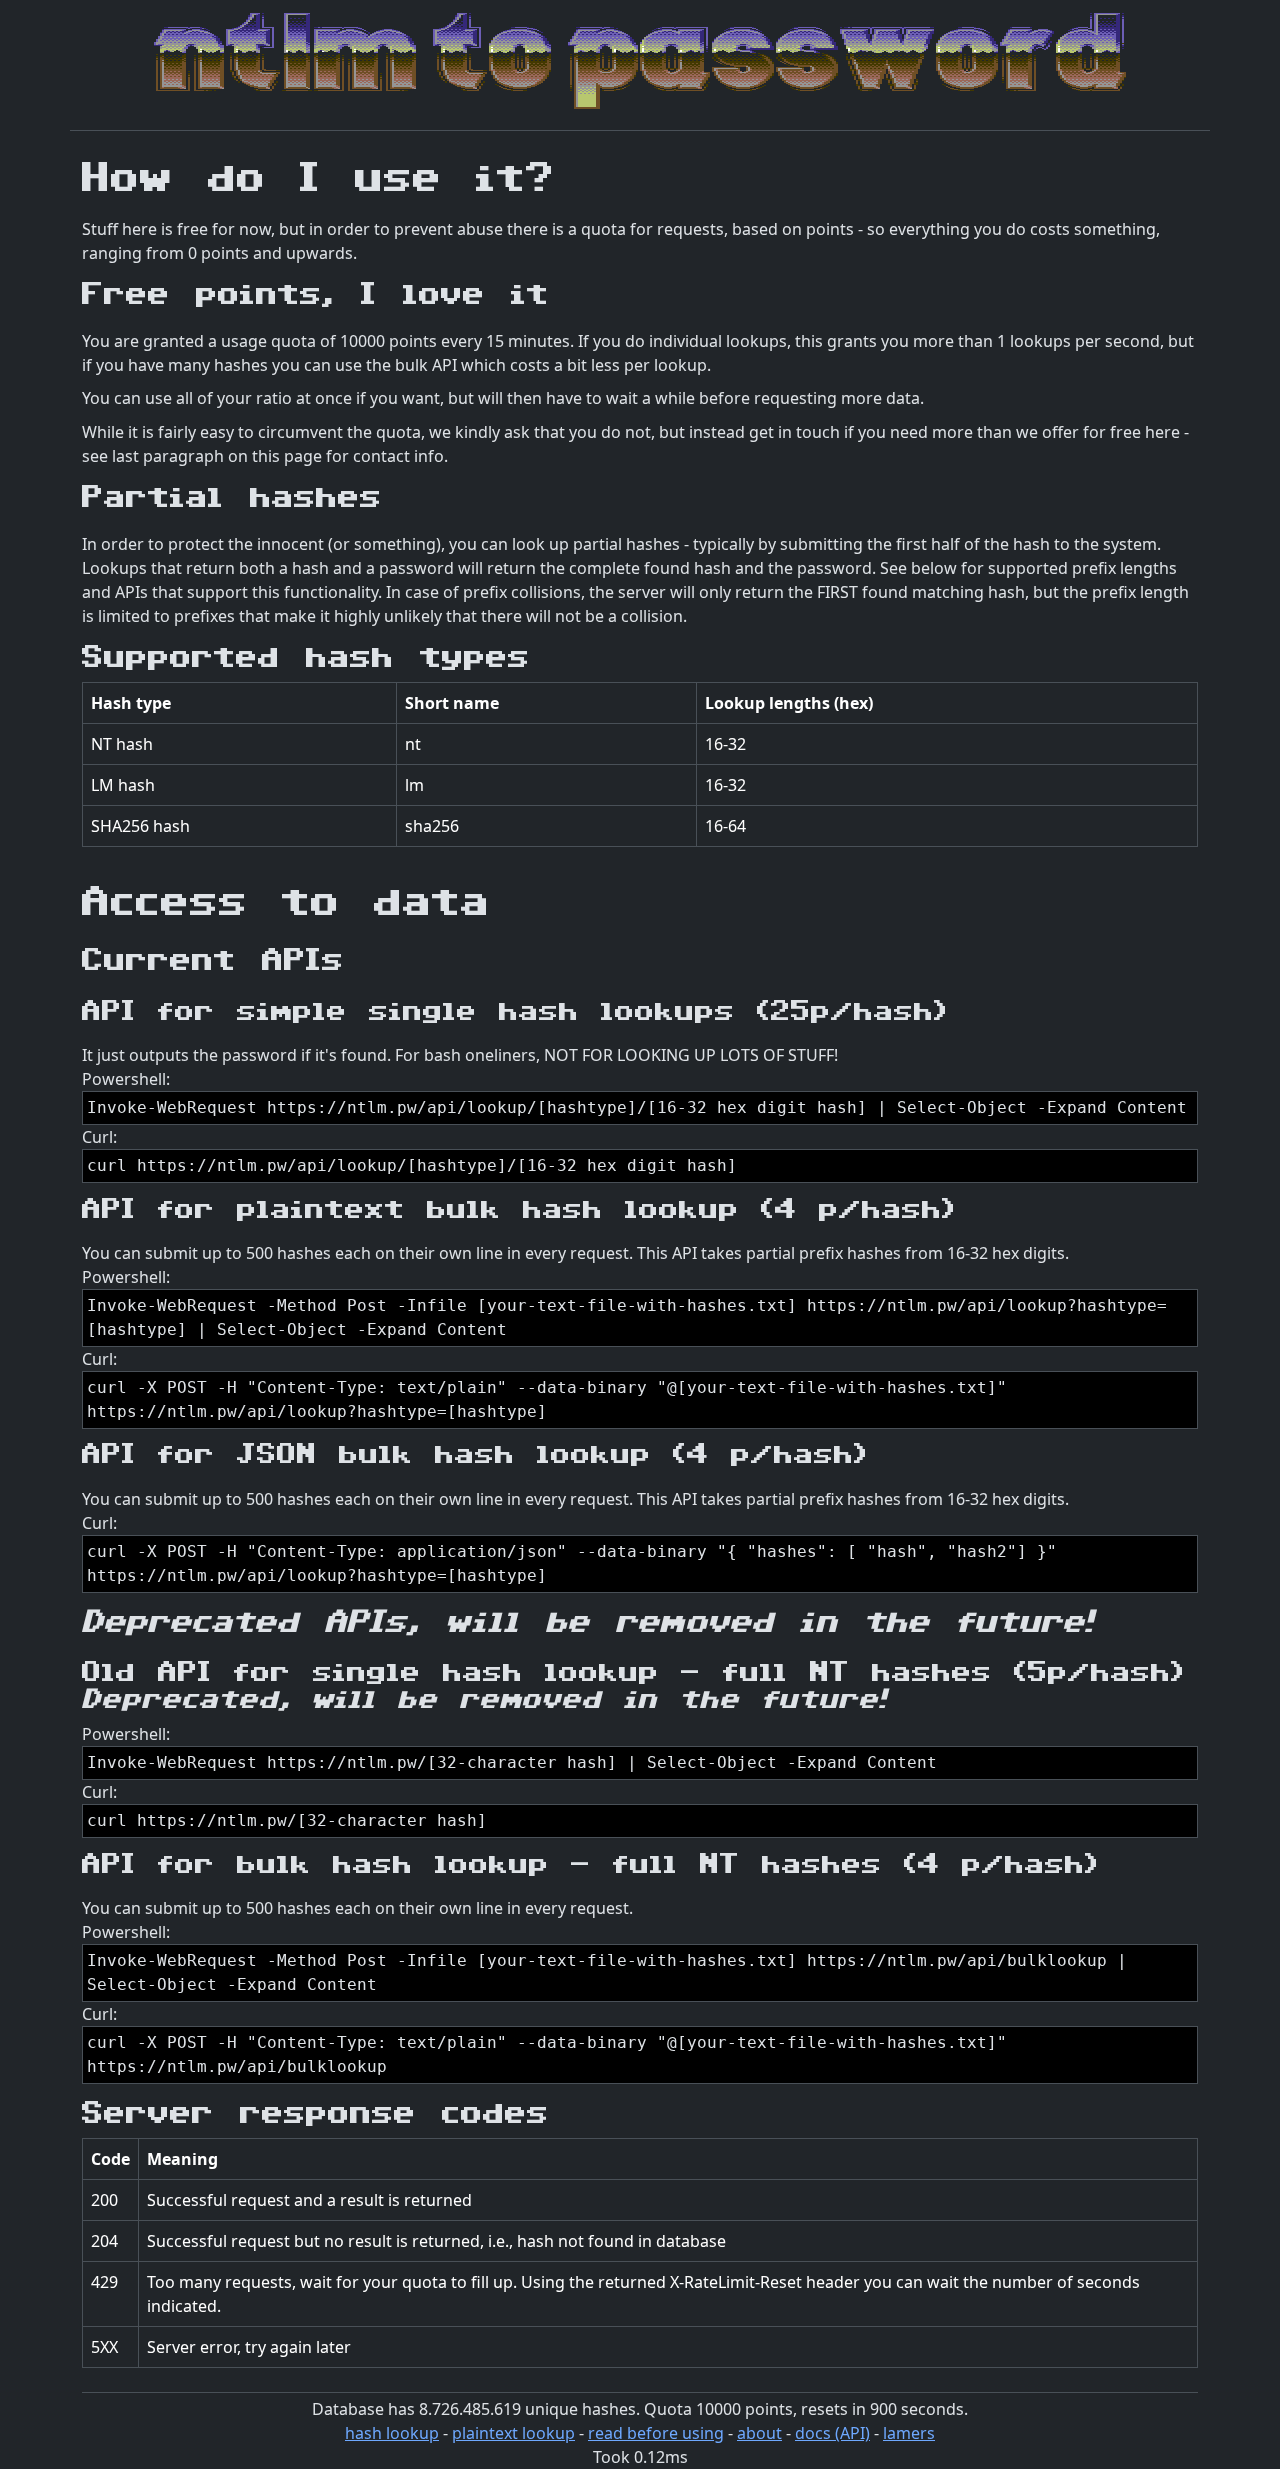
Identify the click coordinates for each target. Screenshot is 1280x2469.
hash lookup (392, 2433)
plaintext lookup (513, 2433)
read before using (656, 2433)
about (759, 2433)
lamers (909, 2433)
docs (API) (832, 2433)
